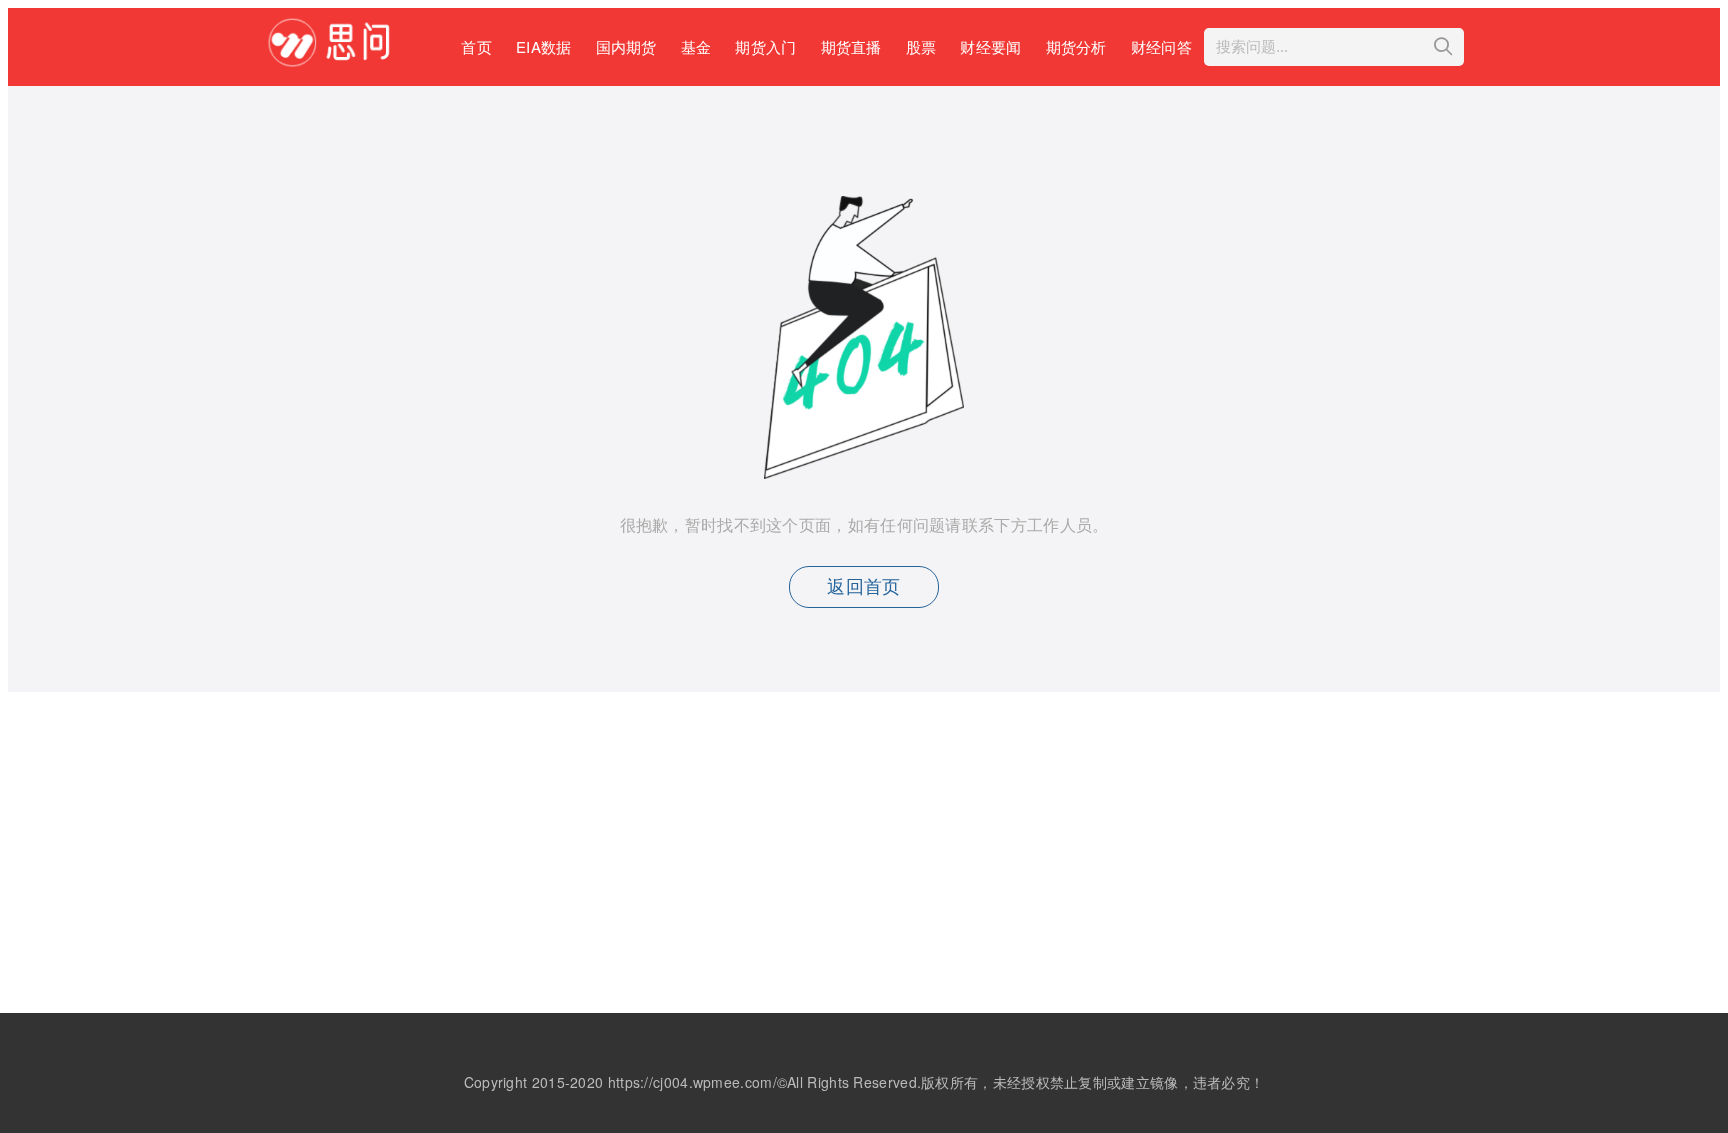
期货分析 (1076, 46)
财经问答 (1161, 46)
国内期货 (626, 46)
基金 (696, 46)
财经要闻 (990, 46)
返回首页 (863, 587)
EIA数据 (544, 46)
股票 (921, 46)
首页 (476, 46)
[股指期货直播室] (338, 60)
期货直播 (851, 46)
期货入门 (765, 46)
